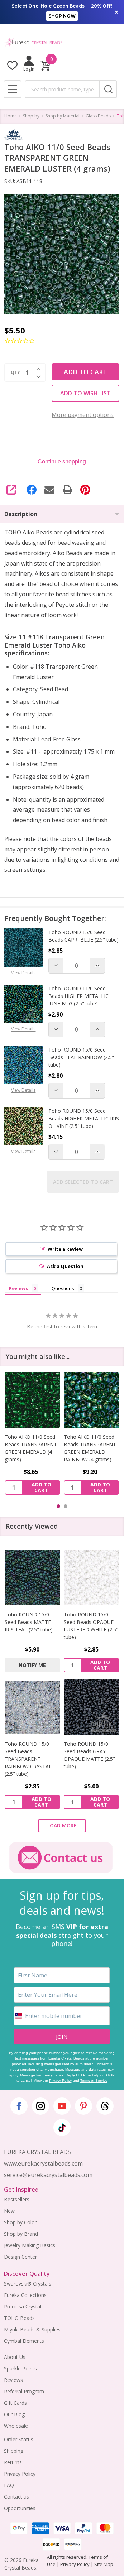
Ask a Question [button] (65, 1266)
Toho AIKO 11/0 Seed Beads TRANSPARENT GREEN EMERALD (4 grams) (31, 1448)
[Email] (49, 490)
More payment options (83, 415)
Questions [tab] (63, 1288)
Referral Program (24, 2391)
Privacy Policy (60, 2080)
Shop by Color (20, 2222)
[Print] (67, 490)
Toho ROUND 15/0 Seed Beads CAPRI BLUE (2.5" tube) (83, 936)
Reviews (13, 2380)
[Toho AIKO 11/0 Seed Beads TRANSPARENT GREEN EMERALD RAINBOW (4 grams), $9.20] (92, 1400)
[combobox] (62, 89)
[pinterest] (83, 2106)
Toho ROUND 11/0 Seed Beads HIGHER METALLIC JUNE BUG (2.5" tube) (78, 996)
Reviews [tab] (18, 1288)
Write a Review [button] (65, 1249)
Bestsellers (17, 2199)
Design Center (20, 2257)
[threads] (105, 2106)
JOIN (62, 2037)
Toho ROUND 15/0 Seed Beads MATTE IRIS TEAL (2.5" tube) (29, 1622)
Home (11, 116)
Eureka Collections (25, 2295)
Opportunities (20, 2508)
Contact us (16, 2497)
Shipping (14, 2451)
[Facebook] (32, 490)
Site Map (103, 2564)
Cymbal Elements (24, 2341)
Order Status (19, 2439)
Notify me (32, 1665)
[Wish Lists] (12, 65)
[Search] (108, 89)
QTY (15, 373)
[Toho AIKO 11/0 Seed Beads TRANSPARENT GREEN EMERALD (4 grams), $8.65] (32, 1400)
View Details (23, 973)
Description (21, 514)
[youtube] (62, 2106)
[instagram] (40, 2106)
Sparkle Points (20, 2368)
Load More (62, 1825)
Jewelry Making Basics (30, 2245)
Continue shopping (62, 462)
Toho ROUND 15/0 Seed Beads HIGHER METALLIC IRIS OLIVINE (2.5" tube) (84, 1118)
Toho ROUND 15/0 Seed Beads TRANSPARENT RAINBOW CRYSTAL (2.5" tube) (28, 1759)
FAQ (9, 2485)
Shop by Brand (21, 2234)
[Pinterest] (85, 490)
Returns (13, 2462)
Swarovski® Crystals (28, 2284)
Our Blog (14, 2414)
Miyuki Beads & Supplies (32, 2329)
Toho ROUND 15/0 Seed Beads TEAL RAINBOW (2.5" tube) (81, 1057)
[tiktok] (62, 2128)
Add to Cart (85, 372)
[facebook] (19, 2106)
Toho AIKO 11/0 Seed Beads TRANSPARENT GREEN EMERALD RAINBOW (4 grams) (90, 1448)
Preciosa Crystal (23, 2306)
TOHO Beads (19, 2318)
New (9, 2211)
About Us (15, 2357)
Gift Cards (15, 2403)
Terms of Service (94, 2080)
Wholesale (16, 2426)
